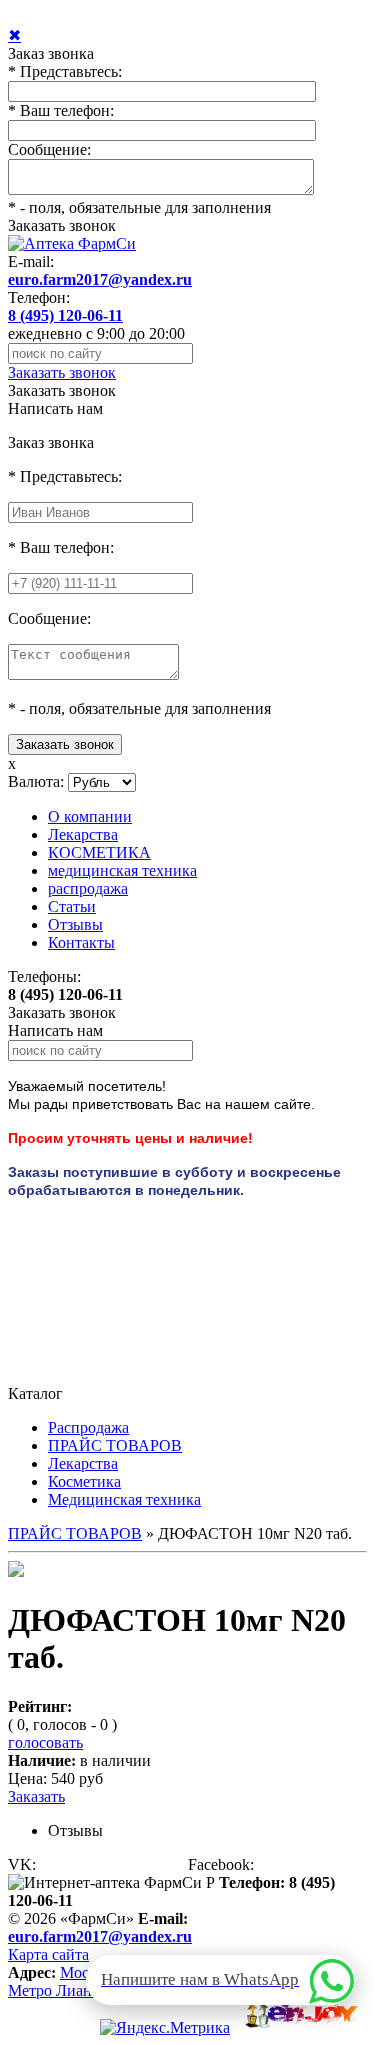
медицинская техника (122, 870)
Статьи (72, 906)
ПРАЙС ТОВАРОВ (115, 1445)
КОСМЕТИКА (99, 852)
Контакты (81, 942)
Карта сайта (48, 1954)
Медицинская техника (124, 1499)
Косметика (84, 1481)
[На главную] (72, 243)
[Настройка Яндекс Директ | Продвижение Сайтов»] (298, 2027)
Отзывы (75, 924)
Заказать (36, 1796)
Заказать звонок (62, 225)
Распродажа (88, 1427)
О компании (90, 816)
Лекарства (83, 834)
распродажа (88, 888)
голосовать (45, 1742)
